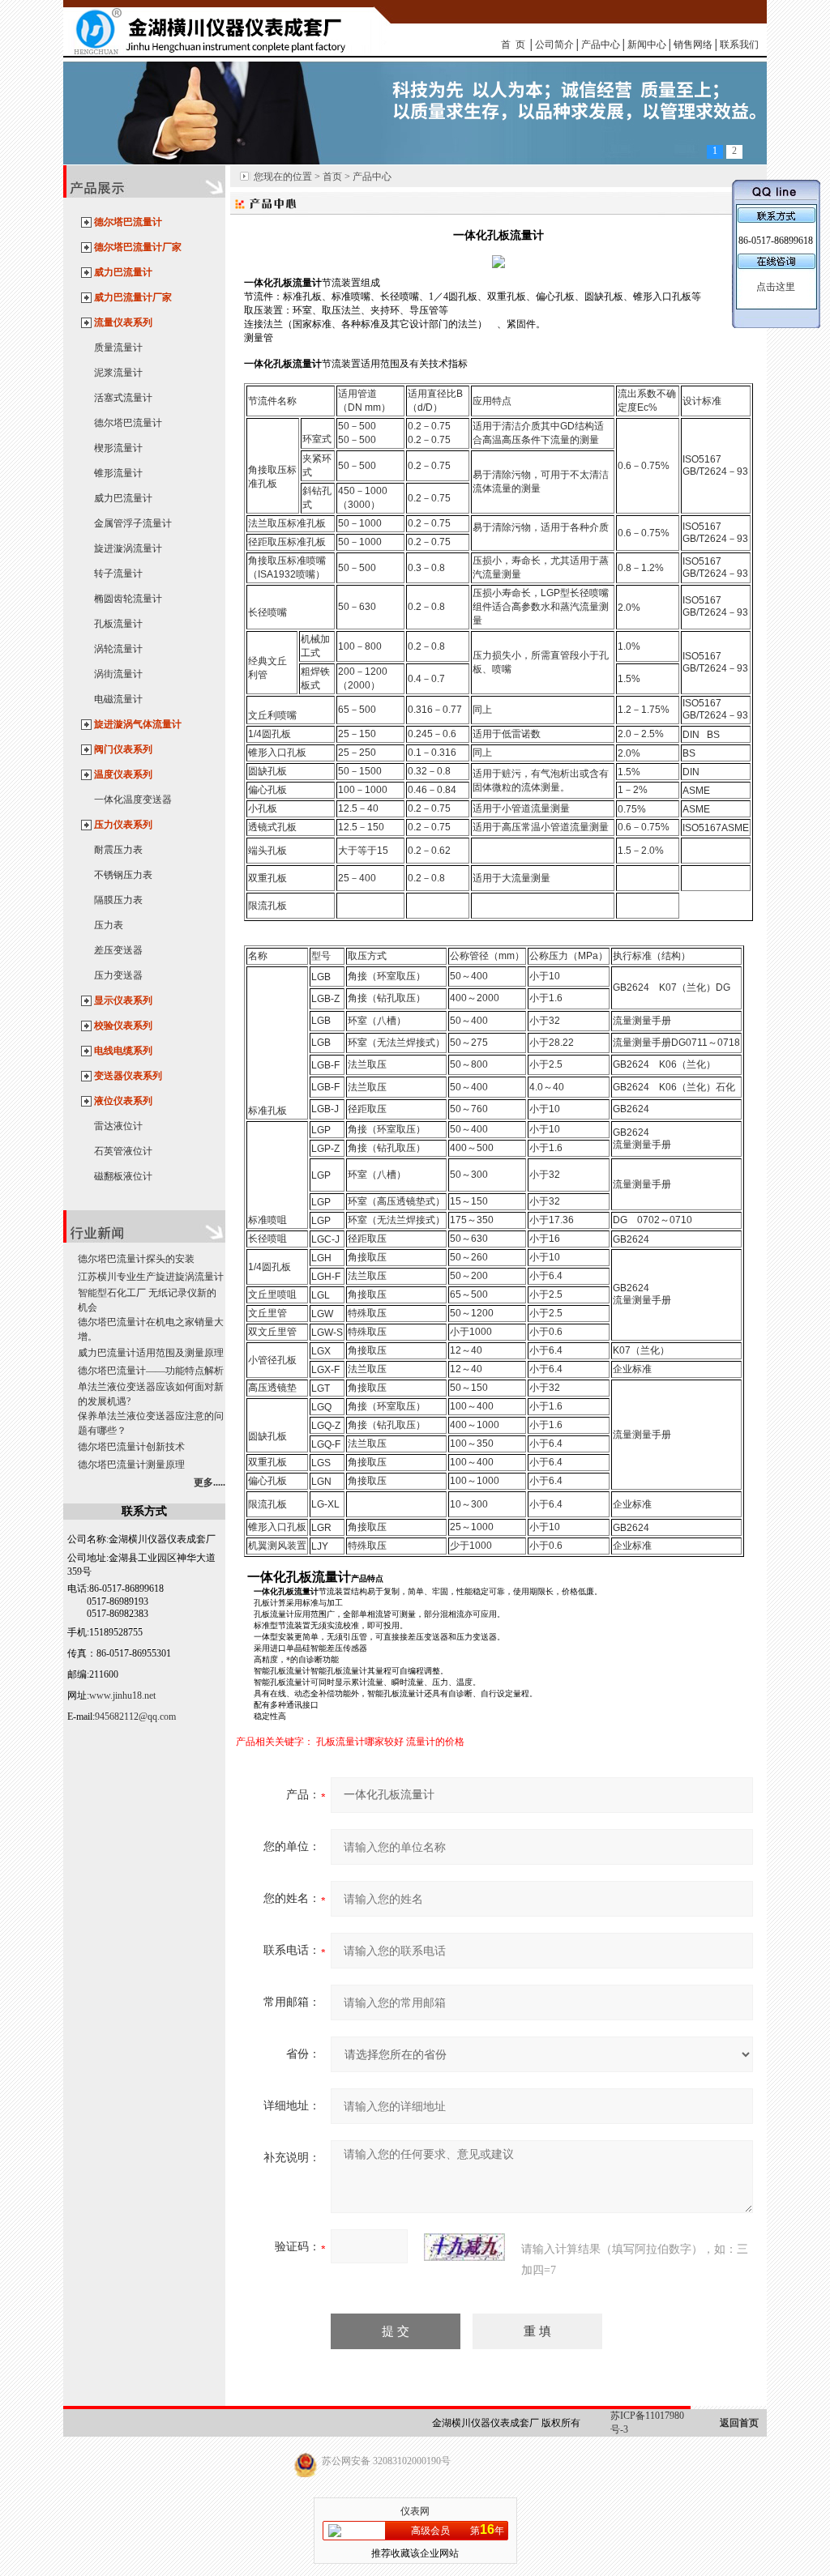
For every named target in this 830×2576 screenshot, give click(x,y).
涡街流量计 (118, 674)
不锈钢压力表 (123, 875)
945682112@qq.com (135, 1717)
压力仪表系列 (123, 825)
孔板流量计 (118, 624)
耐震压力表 (118, 850)
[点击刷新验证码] (464, 2247)
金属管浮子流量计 (133, 523)
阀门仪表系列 (123, 749)
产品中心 (601, 45)
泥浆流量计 (118, 373)
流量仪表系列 (123, 322)
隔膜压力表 (118, 900)
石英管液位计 (123, 1151)
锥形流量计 (118, 473)
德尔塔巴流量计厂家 (138, 247)
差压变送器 (118, 950)
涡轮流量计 (118, 649)
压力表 (109, 925)
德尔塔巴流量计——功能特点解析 (151, 1371)
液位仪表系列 (123, 1101)
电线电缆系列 (123, 1051)
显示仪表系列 (123, 1000)
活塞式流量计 (123, 398)
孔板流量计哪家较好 (360, 1742)
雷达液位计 (118, 1126)
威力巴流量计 (123, 272)
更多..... (210, 1482)
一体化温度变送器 (133, 800)
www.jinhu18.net (122, 1695)
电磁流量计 (118, 699)
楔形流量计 (118, 448)
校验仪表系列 (123, 1026)
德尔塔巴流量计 (128, 222)
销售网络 (693, 45)
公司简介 (554, 45)
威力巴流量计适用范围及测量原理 (151, 1353)
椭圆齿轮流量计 (128, 599)
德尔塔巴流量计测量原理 (131, 1465)
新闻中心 (647, 45)
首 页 (513, 45)
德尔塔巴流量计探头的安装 (136, 1259)
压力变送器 (118, 975)
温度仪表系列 (123, 774)
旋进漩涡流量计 (128, 548)
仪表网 (415, 2511)
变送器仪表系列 (128, 1076)
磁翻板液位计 (123, 1176)
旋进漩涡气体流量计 (138, 724)
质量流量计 (118, 348)
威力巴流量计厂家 (133, 297)
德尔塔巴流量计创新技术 (131, 1447)
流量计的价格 (435, 1742)
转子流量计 (118, 574)
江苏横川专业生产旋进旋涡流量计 (151, 1277)
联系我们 (739, 45)
